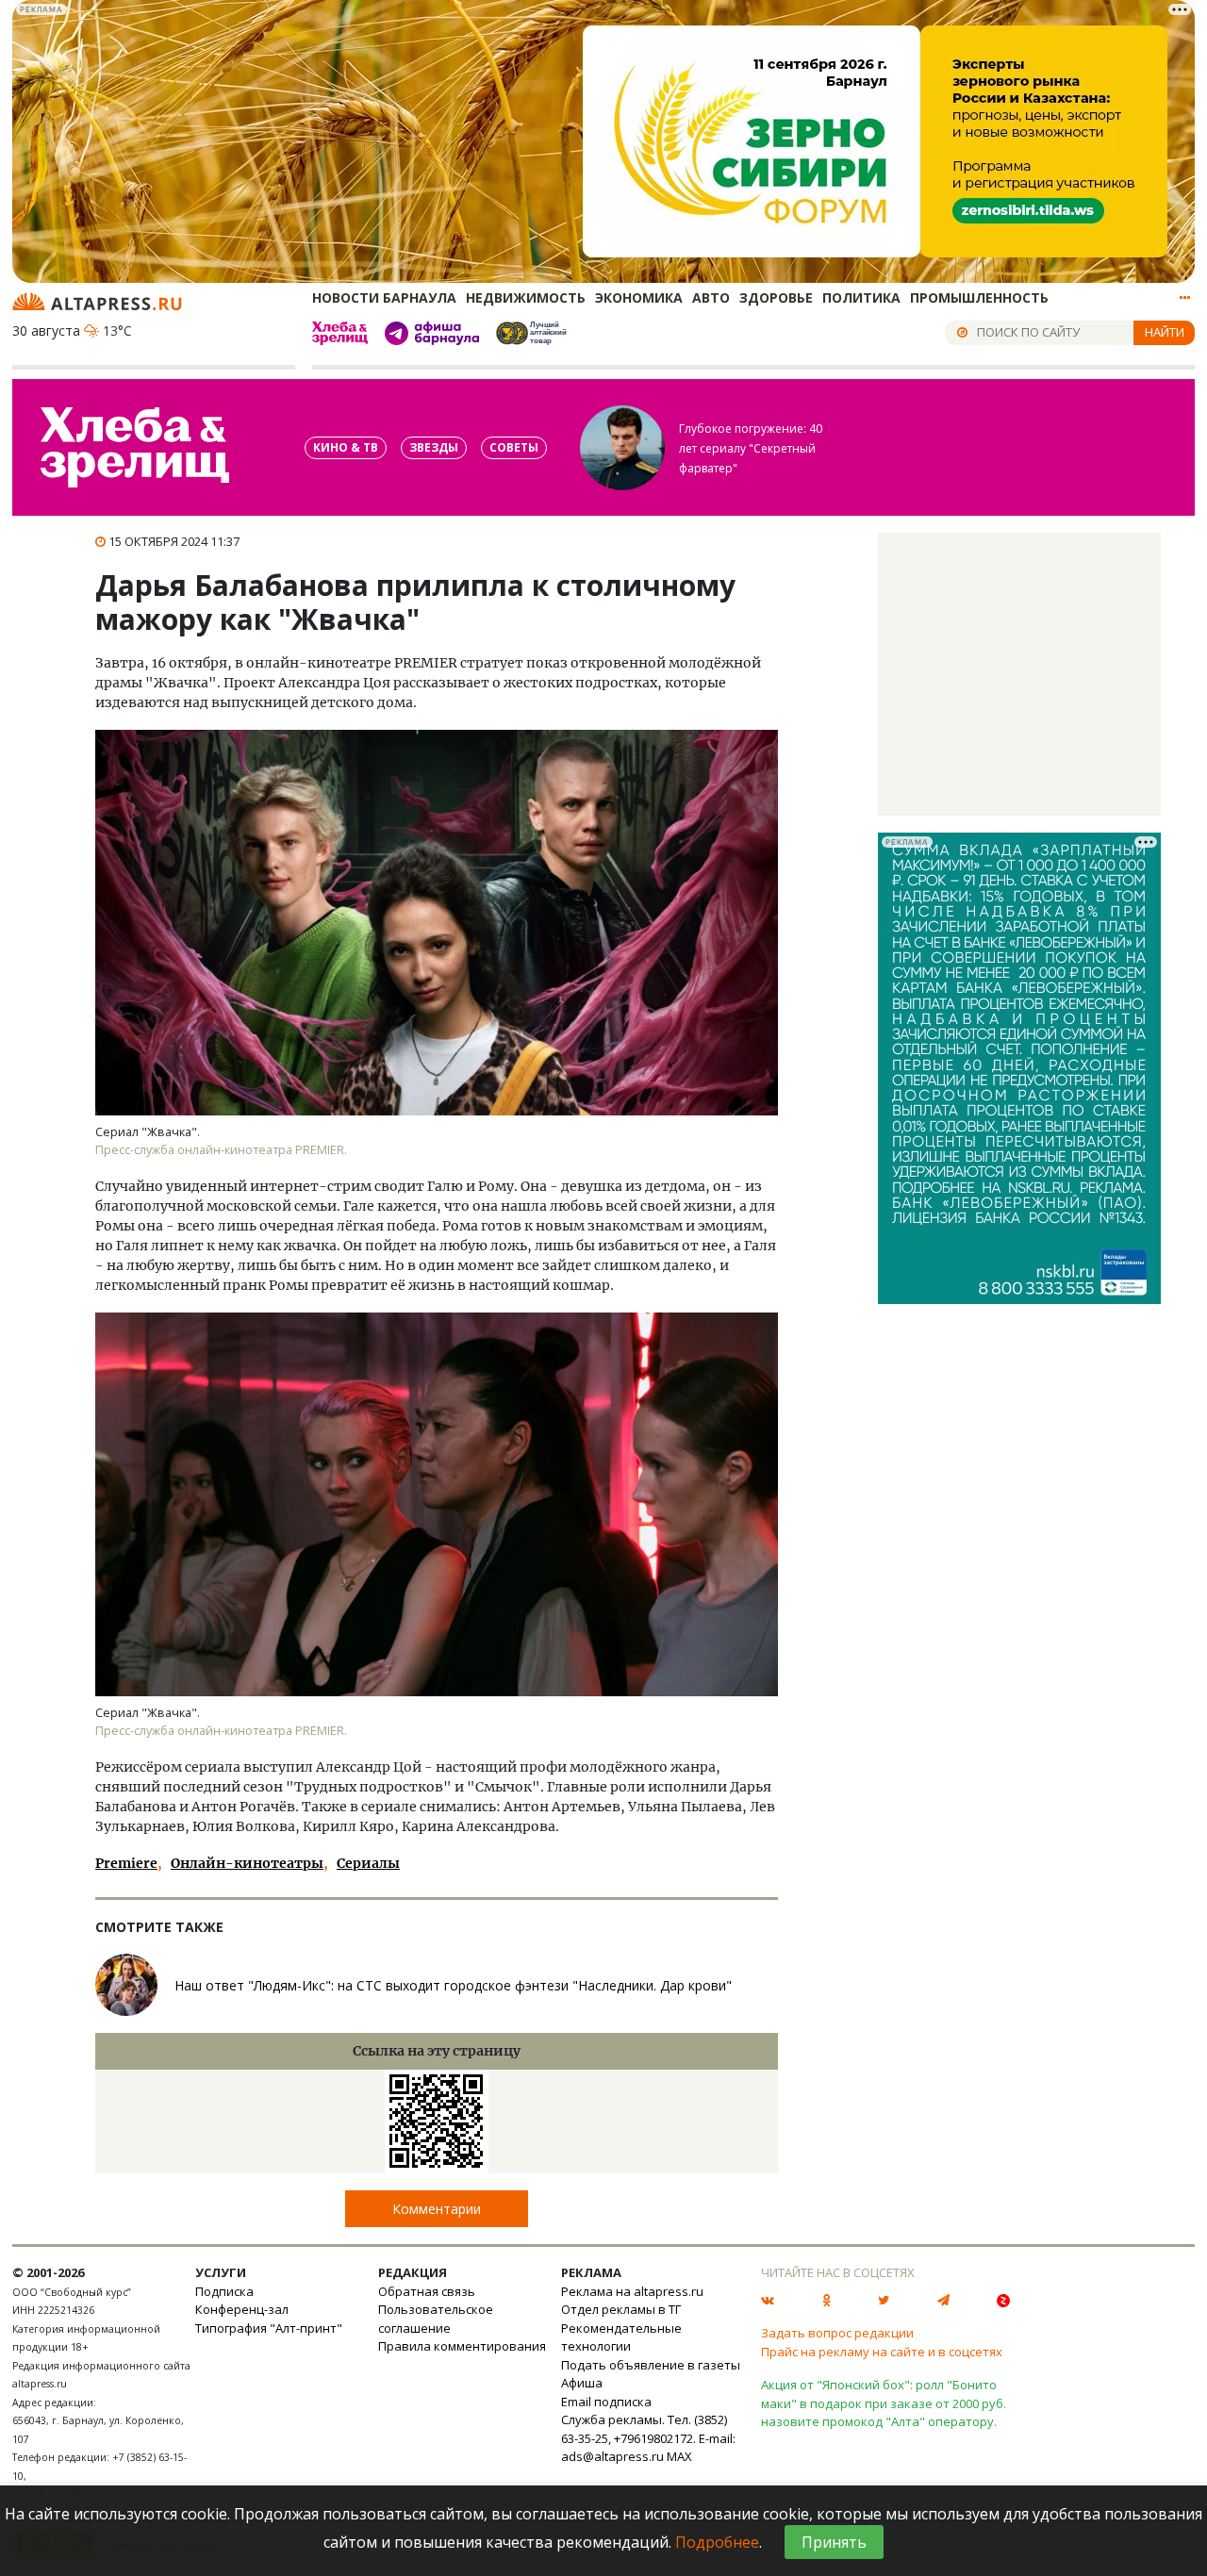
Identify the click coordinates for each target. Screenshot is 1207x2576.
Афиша (582, 2383)
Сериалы (368, 1863)
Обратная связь (427, 2291)
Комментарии (437, 2209)
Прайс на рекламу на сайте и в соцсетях (882, 2352)
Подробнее (717, 2542)
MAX (679, 2456)
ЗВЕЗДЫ (434, 447)
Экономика (639, 297)
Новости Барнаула (384, 297)
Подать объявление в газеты (651, 2365)
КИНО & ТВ (346, 447)
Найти (1165, 332)
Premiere (126, 1863)
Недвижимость (526, 297)
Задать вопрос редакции (837, 2333)
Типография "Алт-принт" (269, 2328)
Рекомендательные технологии (621, 2337)
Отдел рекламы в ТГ (621, 2309)
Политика (861, 297)
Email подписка (606, 2402)
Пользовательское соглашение (436, 2319)
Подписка (224, 2291)
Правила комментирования (462, 2346)
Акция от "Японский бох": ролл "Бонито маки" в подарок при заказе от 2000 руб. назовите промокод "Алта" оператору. (884, 2403)
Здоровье (776, 297)
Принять (834, 2542)
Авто (711, 297)
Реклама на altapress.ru (632, 2291)
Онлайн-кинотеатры (247, 1863)
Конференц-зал (242, 2309)
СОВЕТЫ (514, 447)
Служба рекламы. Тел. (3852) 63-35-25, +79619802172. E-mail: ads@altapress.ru (648, 2438)
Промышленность (979, 297)
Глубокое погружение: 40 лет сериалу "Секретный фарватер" (751, 448)
